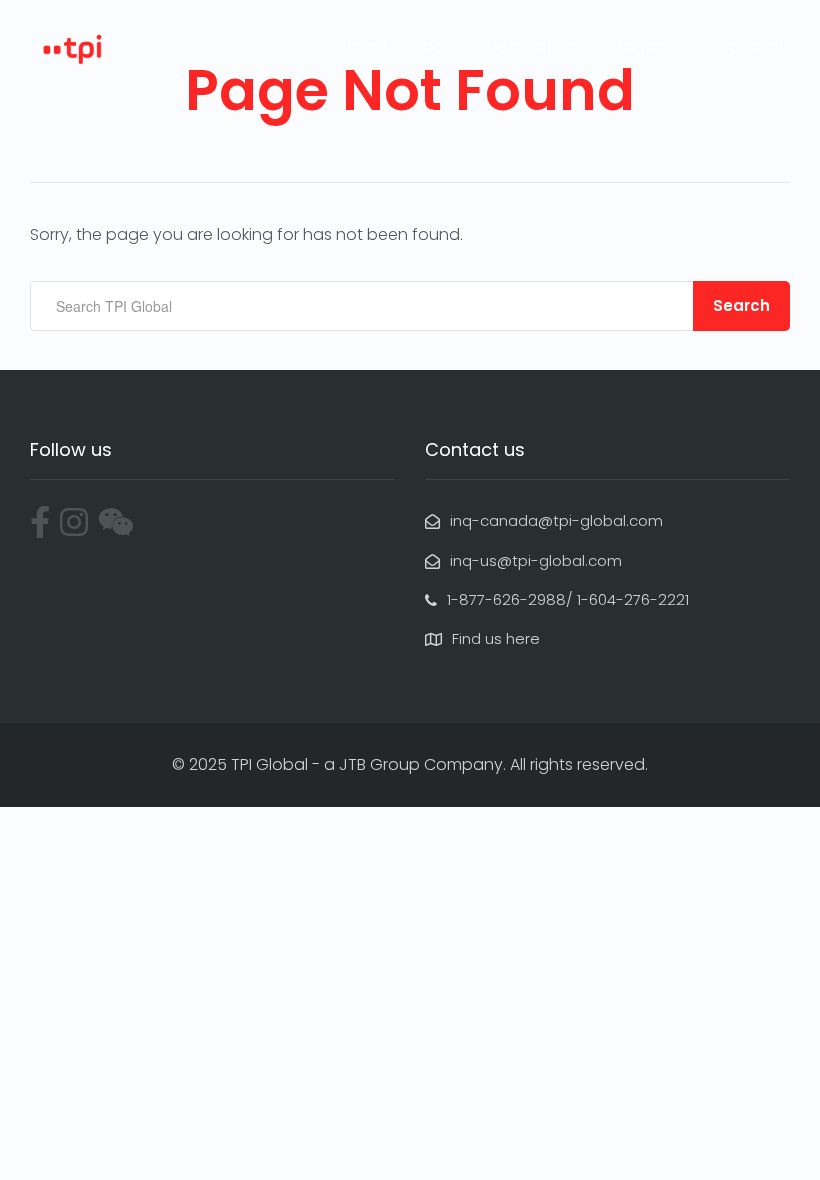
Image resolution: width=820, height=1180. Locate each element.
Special (749, 46)
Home (364, 46)
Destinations (535, 46)
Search (741, 305)
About (437, 46)
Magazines (652, 46)
